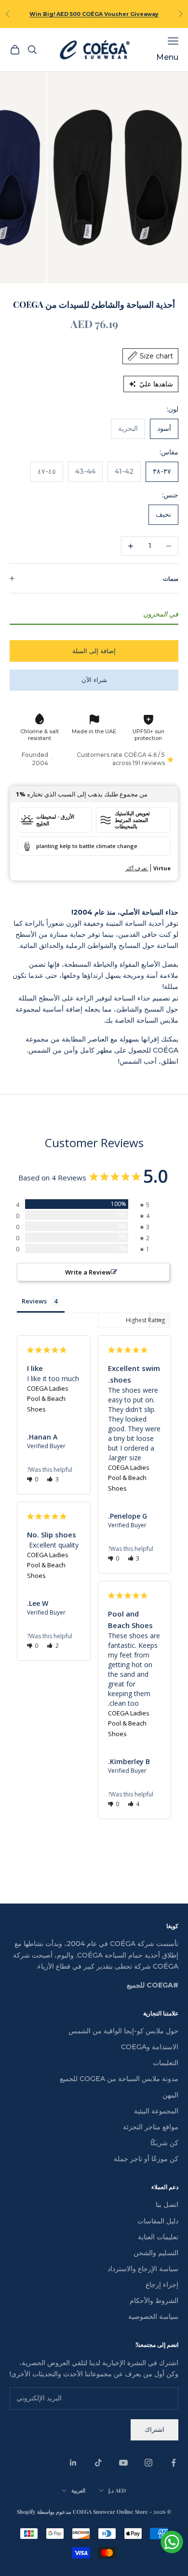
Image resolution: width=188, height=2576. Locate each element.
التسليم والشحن (156, 2253)
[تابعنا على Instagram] (148, 2463)
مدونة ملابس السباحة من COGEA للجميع (119, 2079)
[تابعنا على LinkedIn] (73, 2463)
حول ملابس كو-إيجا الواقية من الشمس (123, 2031)
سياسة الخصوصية (153, 2316)
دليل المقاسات (158, 2221)
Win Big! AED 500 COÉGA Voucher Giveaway (94, 14)
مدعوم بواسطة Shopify (44, 2512)
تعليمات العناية (158, 2237)
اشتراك (154, 2429)
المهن (170, 2095)
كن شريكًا (164, 2143)
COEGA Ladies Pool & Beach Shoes (48, 1399)
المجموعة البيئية (156, 2111)
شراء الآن (94, 680)
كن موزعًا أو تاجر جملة (146, 2159)
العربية (78, 2490)
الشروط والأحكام (154, 2301)
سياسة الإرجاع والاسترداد (143, 2269)
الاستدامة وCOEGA (150, 2047)
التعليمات (166, 2063)
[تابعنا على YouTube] (123, 2463)
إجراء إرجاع (162, 2285)
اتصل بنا (167, 2205)
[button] (53, 1479)
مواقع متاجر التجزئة (151, 2127)
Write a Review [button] (88, 1272)
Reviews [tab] (34, 1301)
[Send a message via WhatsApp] (172, 2542)
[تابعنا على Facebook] (174, 2463)
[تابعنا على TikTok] (98, 2463)
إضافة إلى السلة (94, 651)
